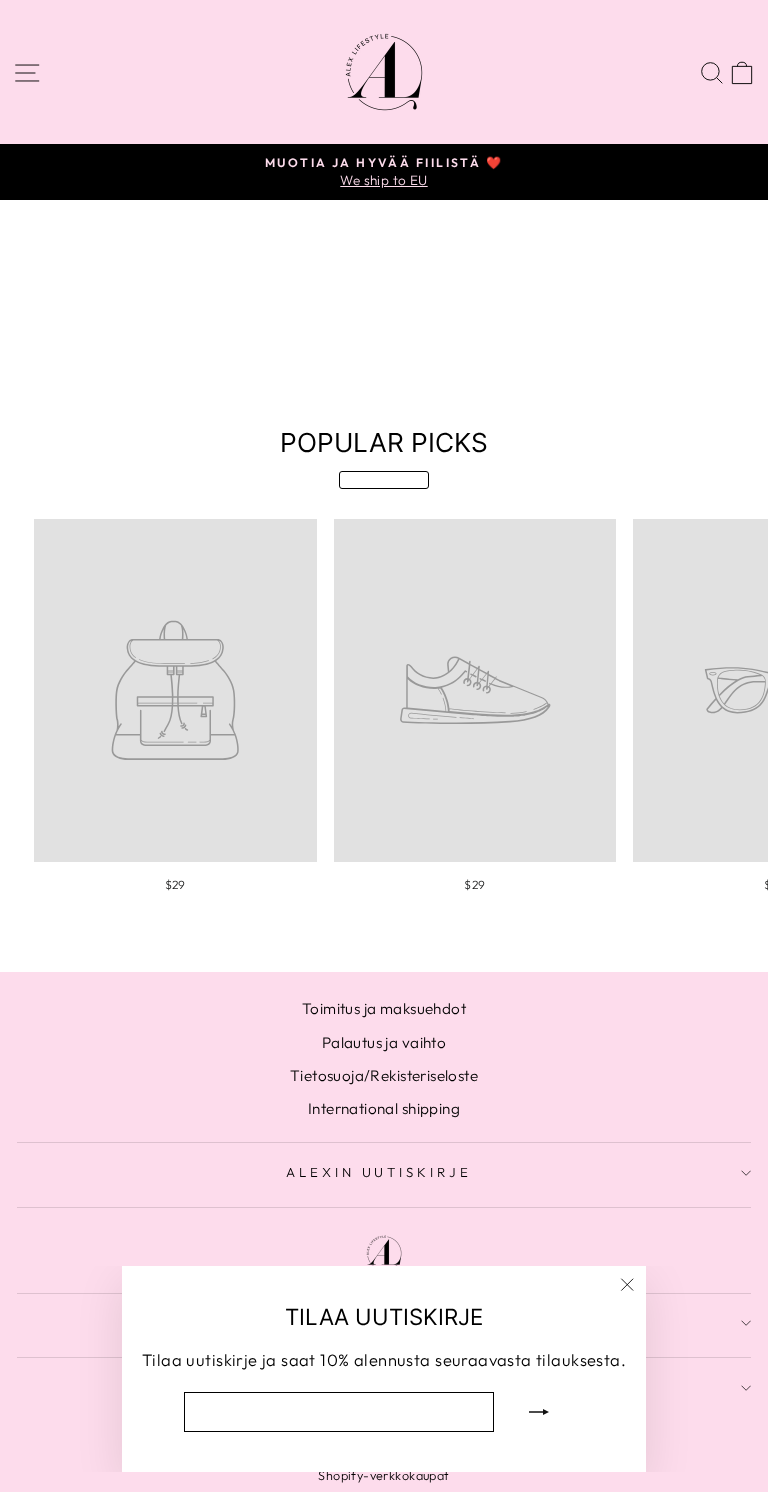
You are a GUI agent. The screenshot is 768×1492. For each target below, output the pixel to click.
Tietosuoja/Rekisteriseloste (384, 1075)
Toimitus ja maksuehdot (384, 1008)
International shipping (384, 1108)
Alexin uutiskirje (379, 1172)
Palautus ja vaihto (384, 1042)
